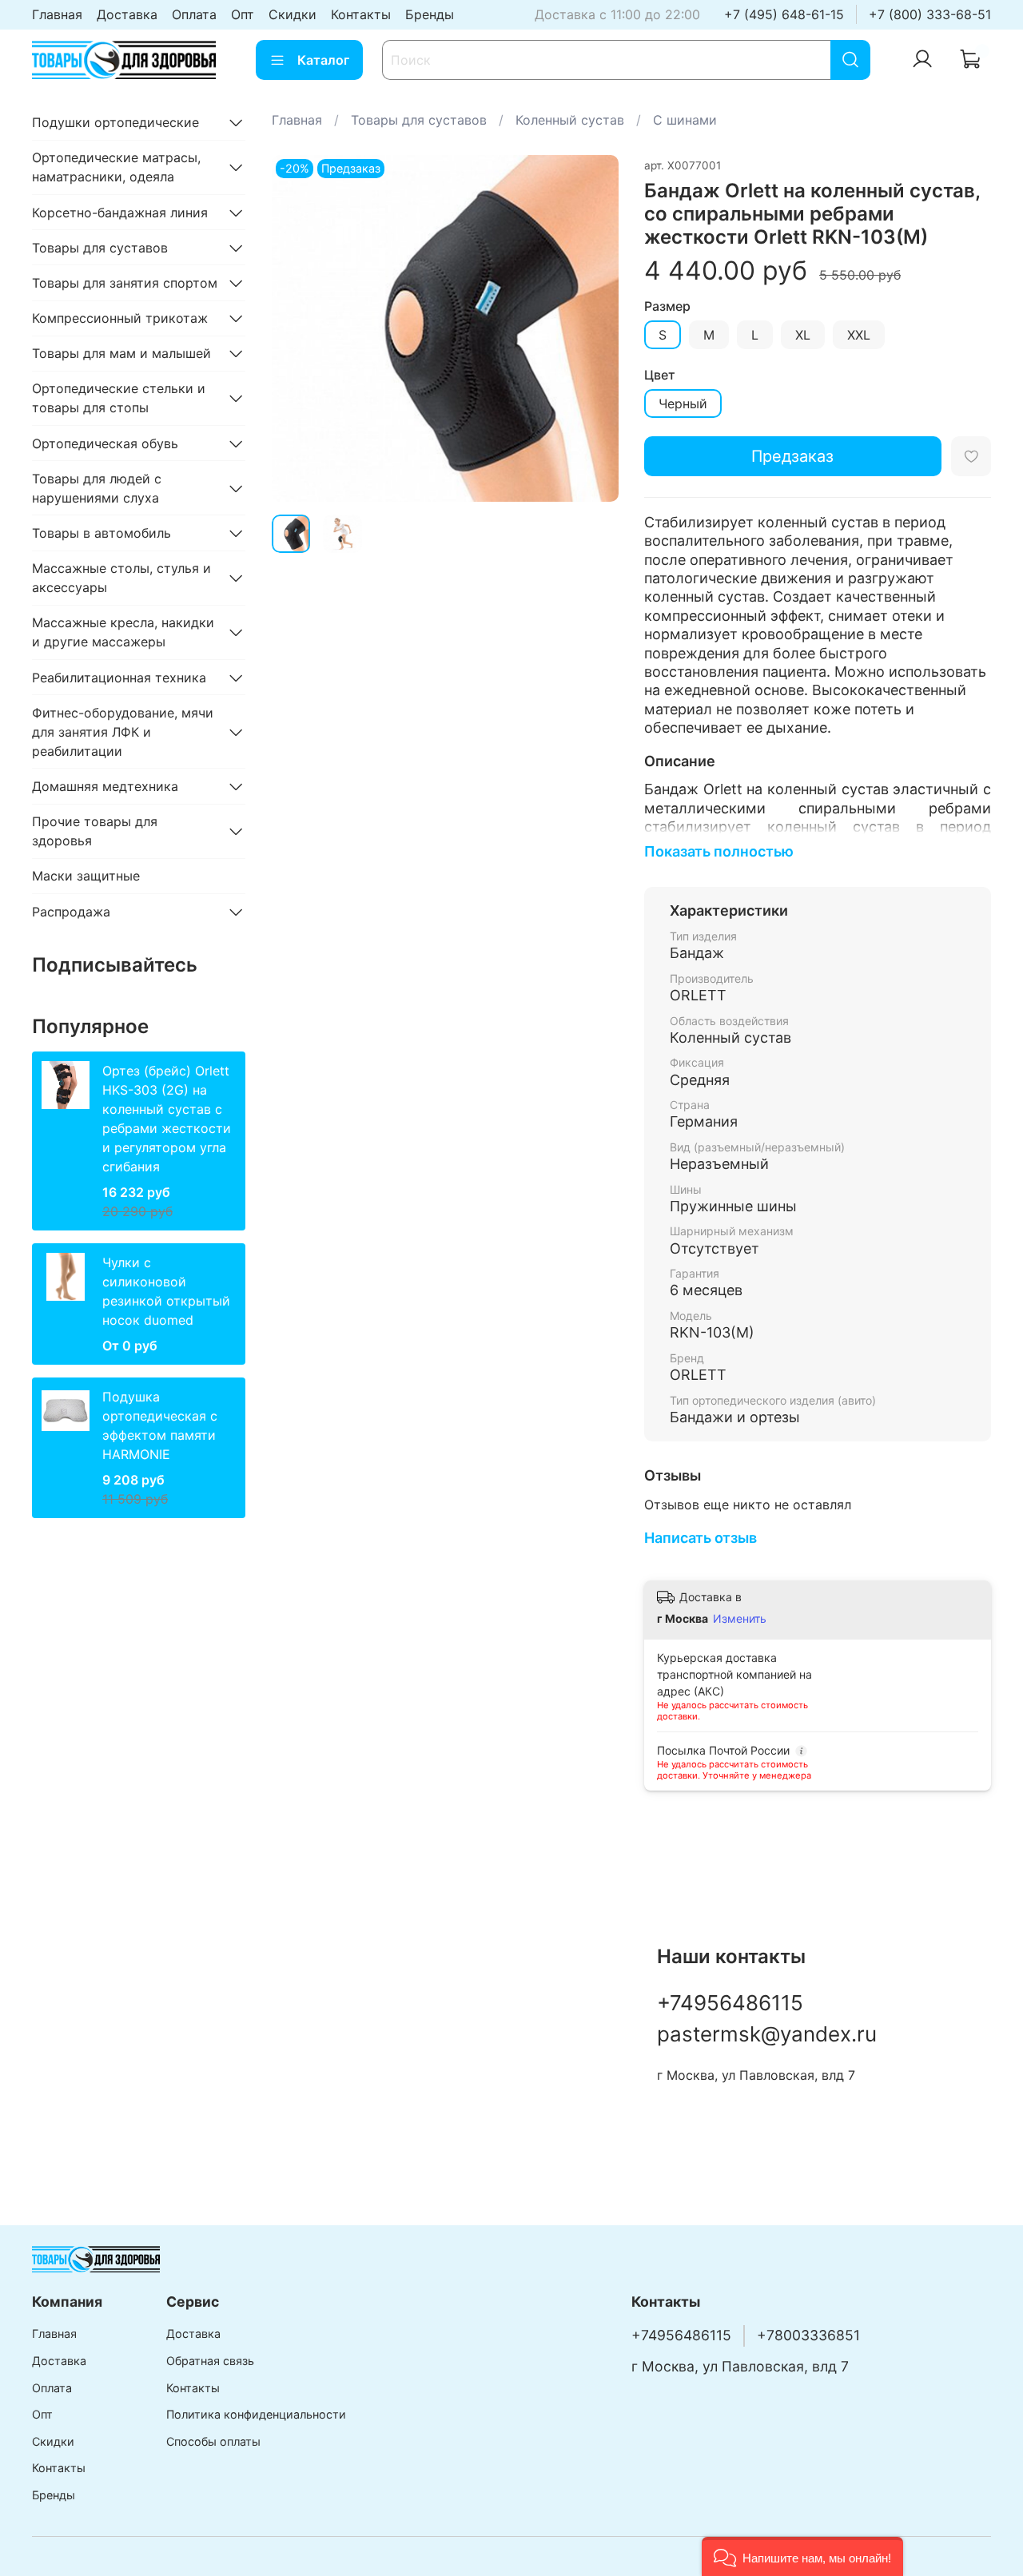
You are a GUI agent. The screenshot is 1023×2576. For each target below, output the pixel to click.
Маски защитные (86, 876)
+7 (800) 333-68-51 (930, 14)
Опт (243, 14)
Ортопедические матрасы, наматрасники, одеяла (116, 167)
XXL (859, 335)
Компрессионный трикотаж (120, 318)
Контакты (361, 14)
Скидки (293, 14)
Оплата (194, 14)
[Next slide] (593, 328)
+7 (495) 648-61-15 (784, 14)
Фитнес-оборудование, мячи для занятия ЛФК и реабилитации (123, 732)
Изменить (740, 1618)
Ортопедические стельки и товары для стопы (119, 398)
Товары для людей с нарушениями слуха (97, 488)
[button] (802, 2556)
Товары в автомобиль (102, 533)
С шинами (685, 120)
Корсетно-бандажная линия (120, 213)
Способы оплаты (213, 2441)
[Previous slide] (297, 328)
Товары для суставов (419, 120)
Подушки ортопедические (115, 122)
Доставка (127, 14)
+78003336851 (808, 2335)
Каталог (323, 60)
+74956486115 (730, 2003)
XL (803, 335)
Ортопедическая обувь (105, 443)
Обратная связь (210, 2361)
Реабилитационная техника (119, 678)
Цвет (660, 375)
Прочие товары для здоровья (95, 831)
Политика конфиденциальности (256, 2414)
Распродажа (71, 912)
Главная (57, 14)
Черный (683, 403)
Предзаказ (792, 456)
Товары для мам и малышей (121, 353)
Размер (667, 306)
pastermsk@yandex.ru (767, 2034)
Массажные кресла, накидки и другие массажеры (123, 632)
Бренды (430, 14)
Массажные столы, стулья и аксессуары (121, 578)
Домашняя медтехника (105, 786)
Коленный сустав (570, 120)
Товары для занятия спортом (125, 283)
